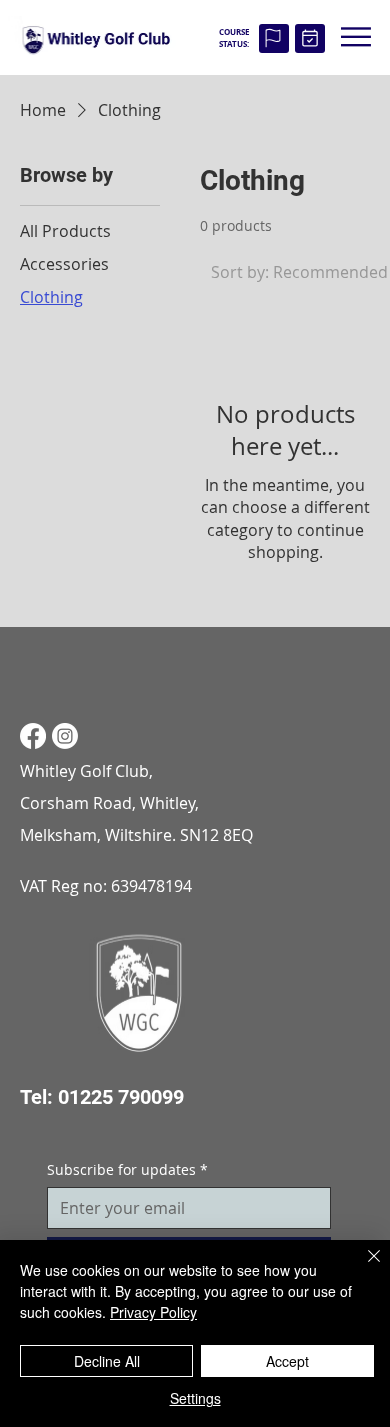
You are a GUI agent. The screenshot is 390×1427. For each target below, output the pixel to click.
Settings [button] (195, 1398)
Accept (287, 1361)
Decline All (107, 1361)
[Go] (273, 38)
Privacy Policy (153, 1312)
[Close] (362, 1268)
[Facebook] (33, 736)
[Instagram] (65, 736)
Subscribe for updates (127, 1169)
